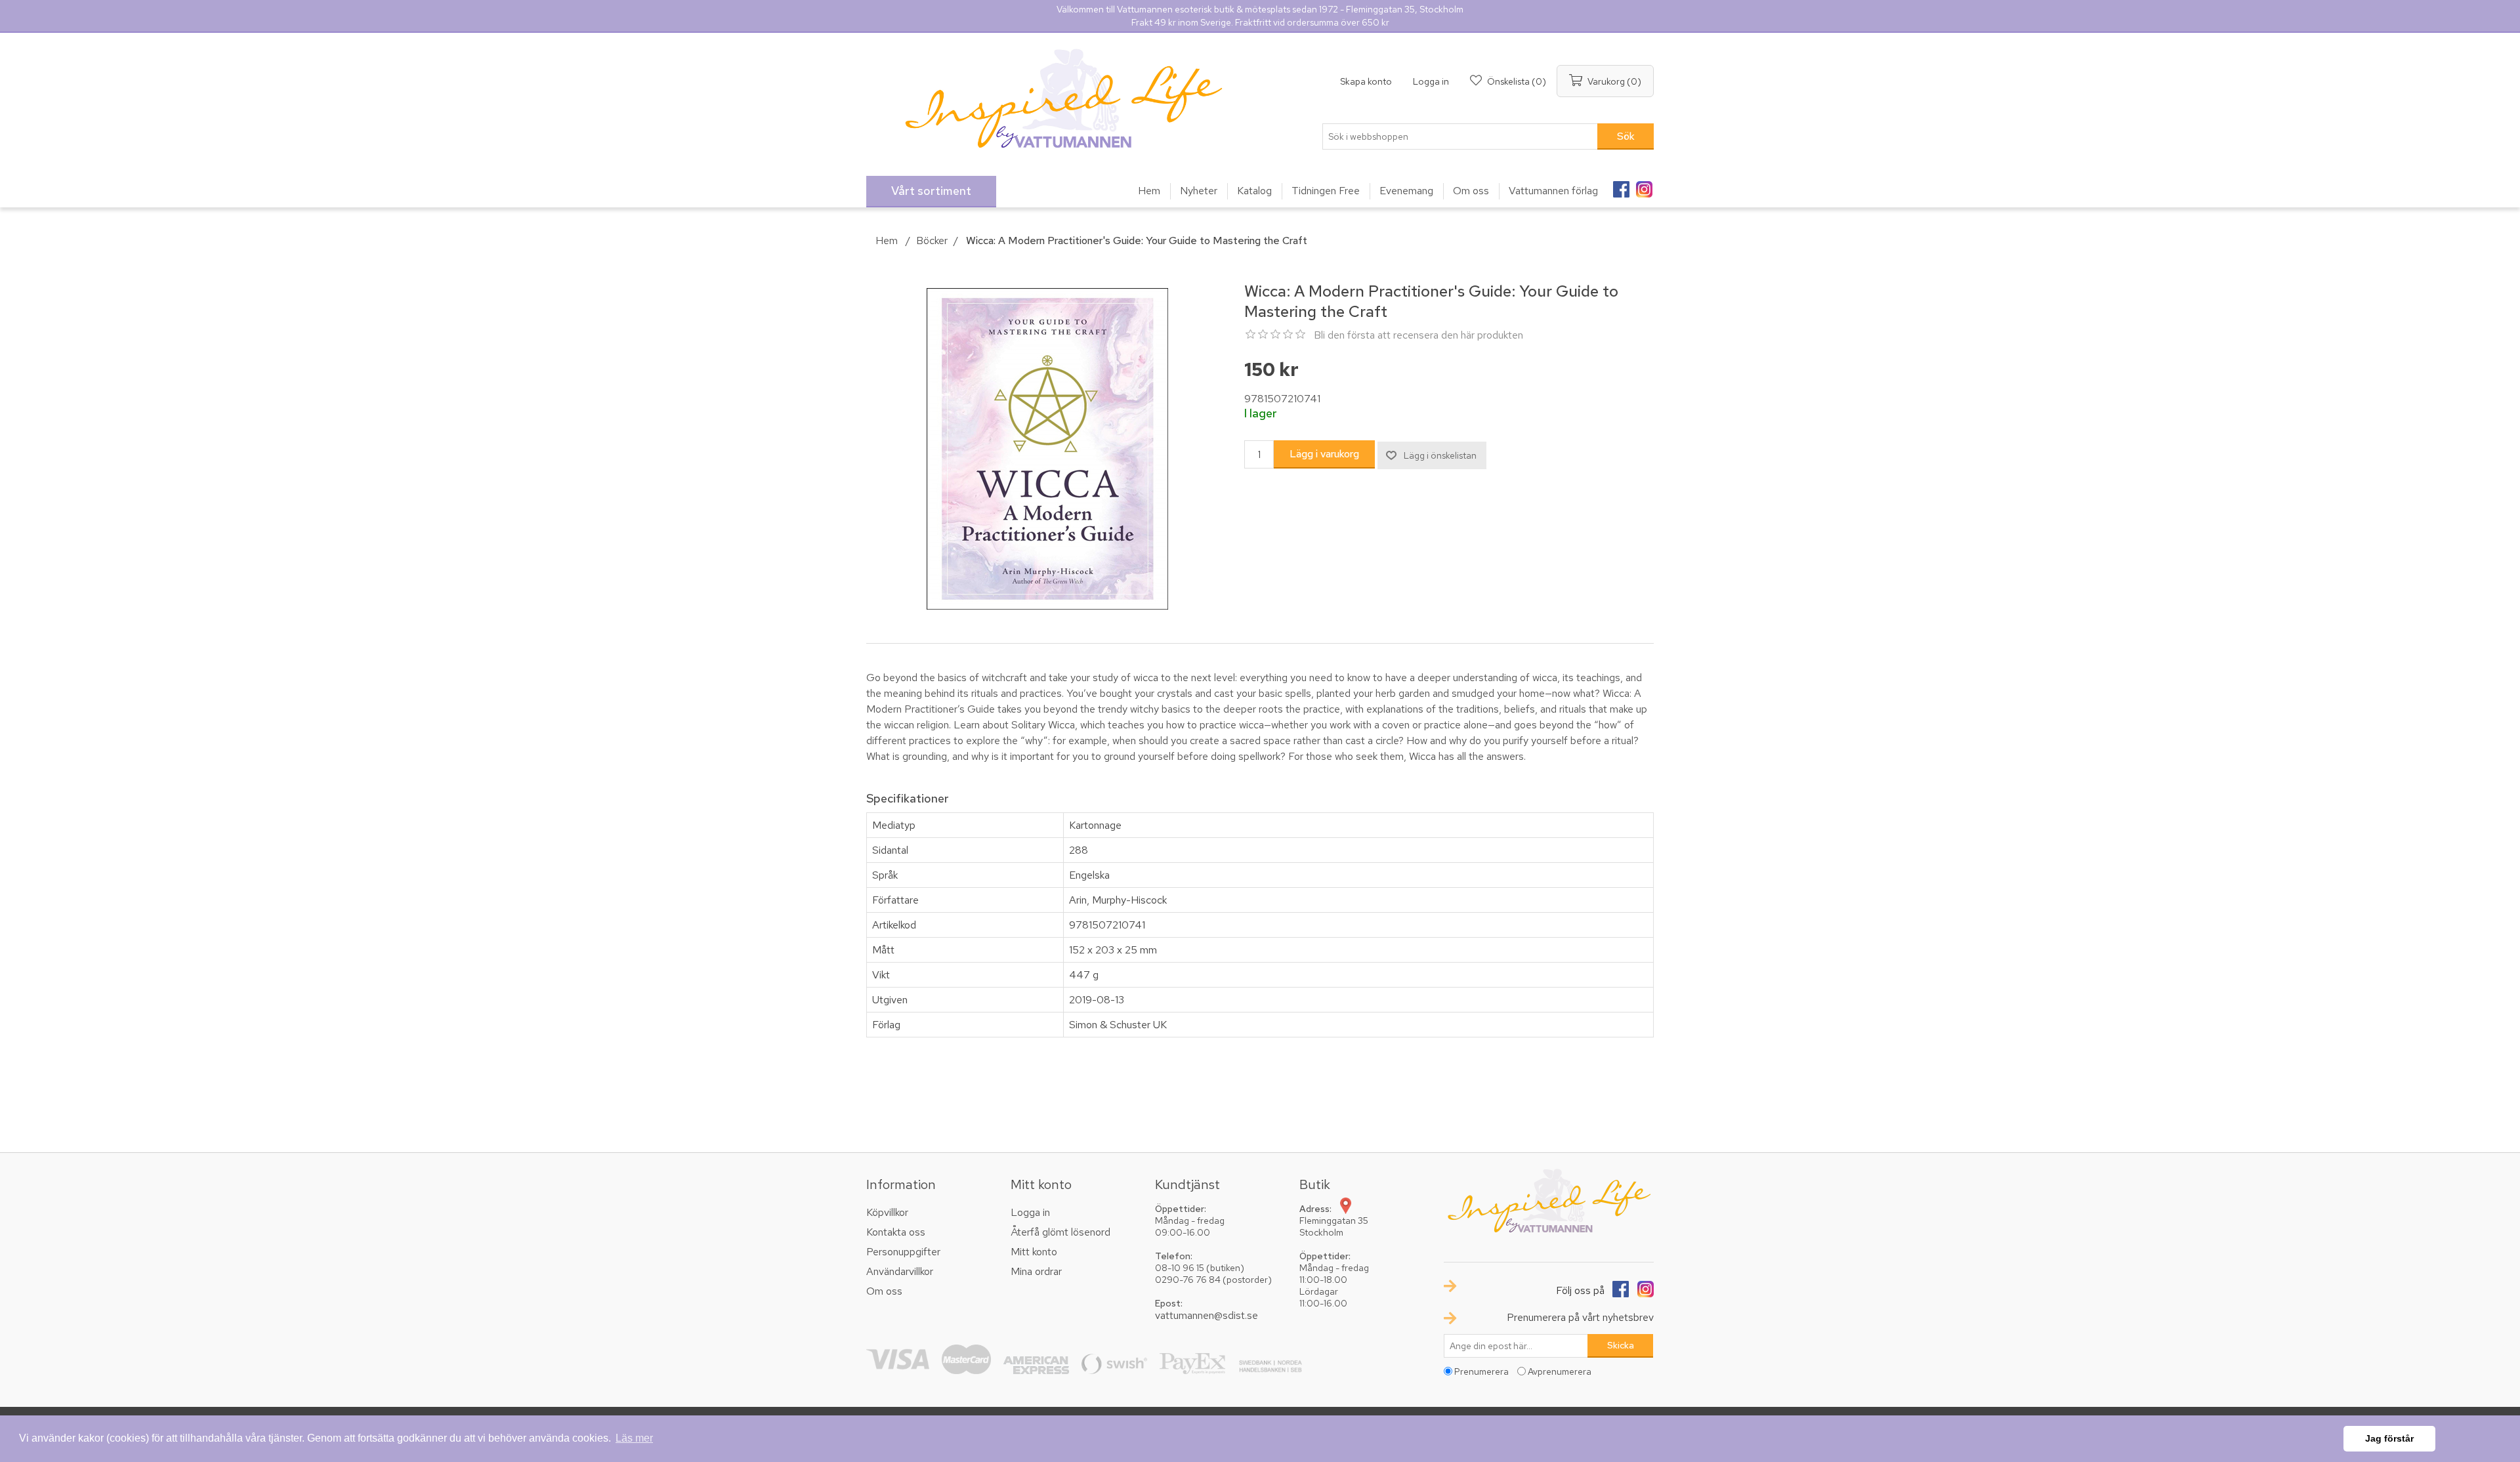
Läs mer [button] (634, 1438)
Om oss (884, 1291)
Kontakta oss (896, 1232)
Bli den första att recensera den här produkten (1418, 335)
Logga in (1431, 81)
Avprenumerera (1560, 1371)
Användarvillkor (900, 1271)
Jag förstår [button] (2389, 1438)
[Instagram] (1644, 185)
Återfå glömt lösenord (1060, 1232)
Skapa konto (1366, 81)
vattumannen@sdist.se (1207, 1315)
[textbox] (1460, 136)
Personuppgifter (903, 1252)
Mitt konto (1034, 1252)
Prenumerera (1481, 1371)
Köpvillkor (887, 1212)
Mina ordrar (1036, 1271)
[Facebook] (1621, 185)
